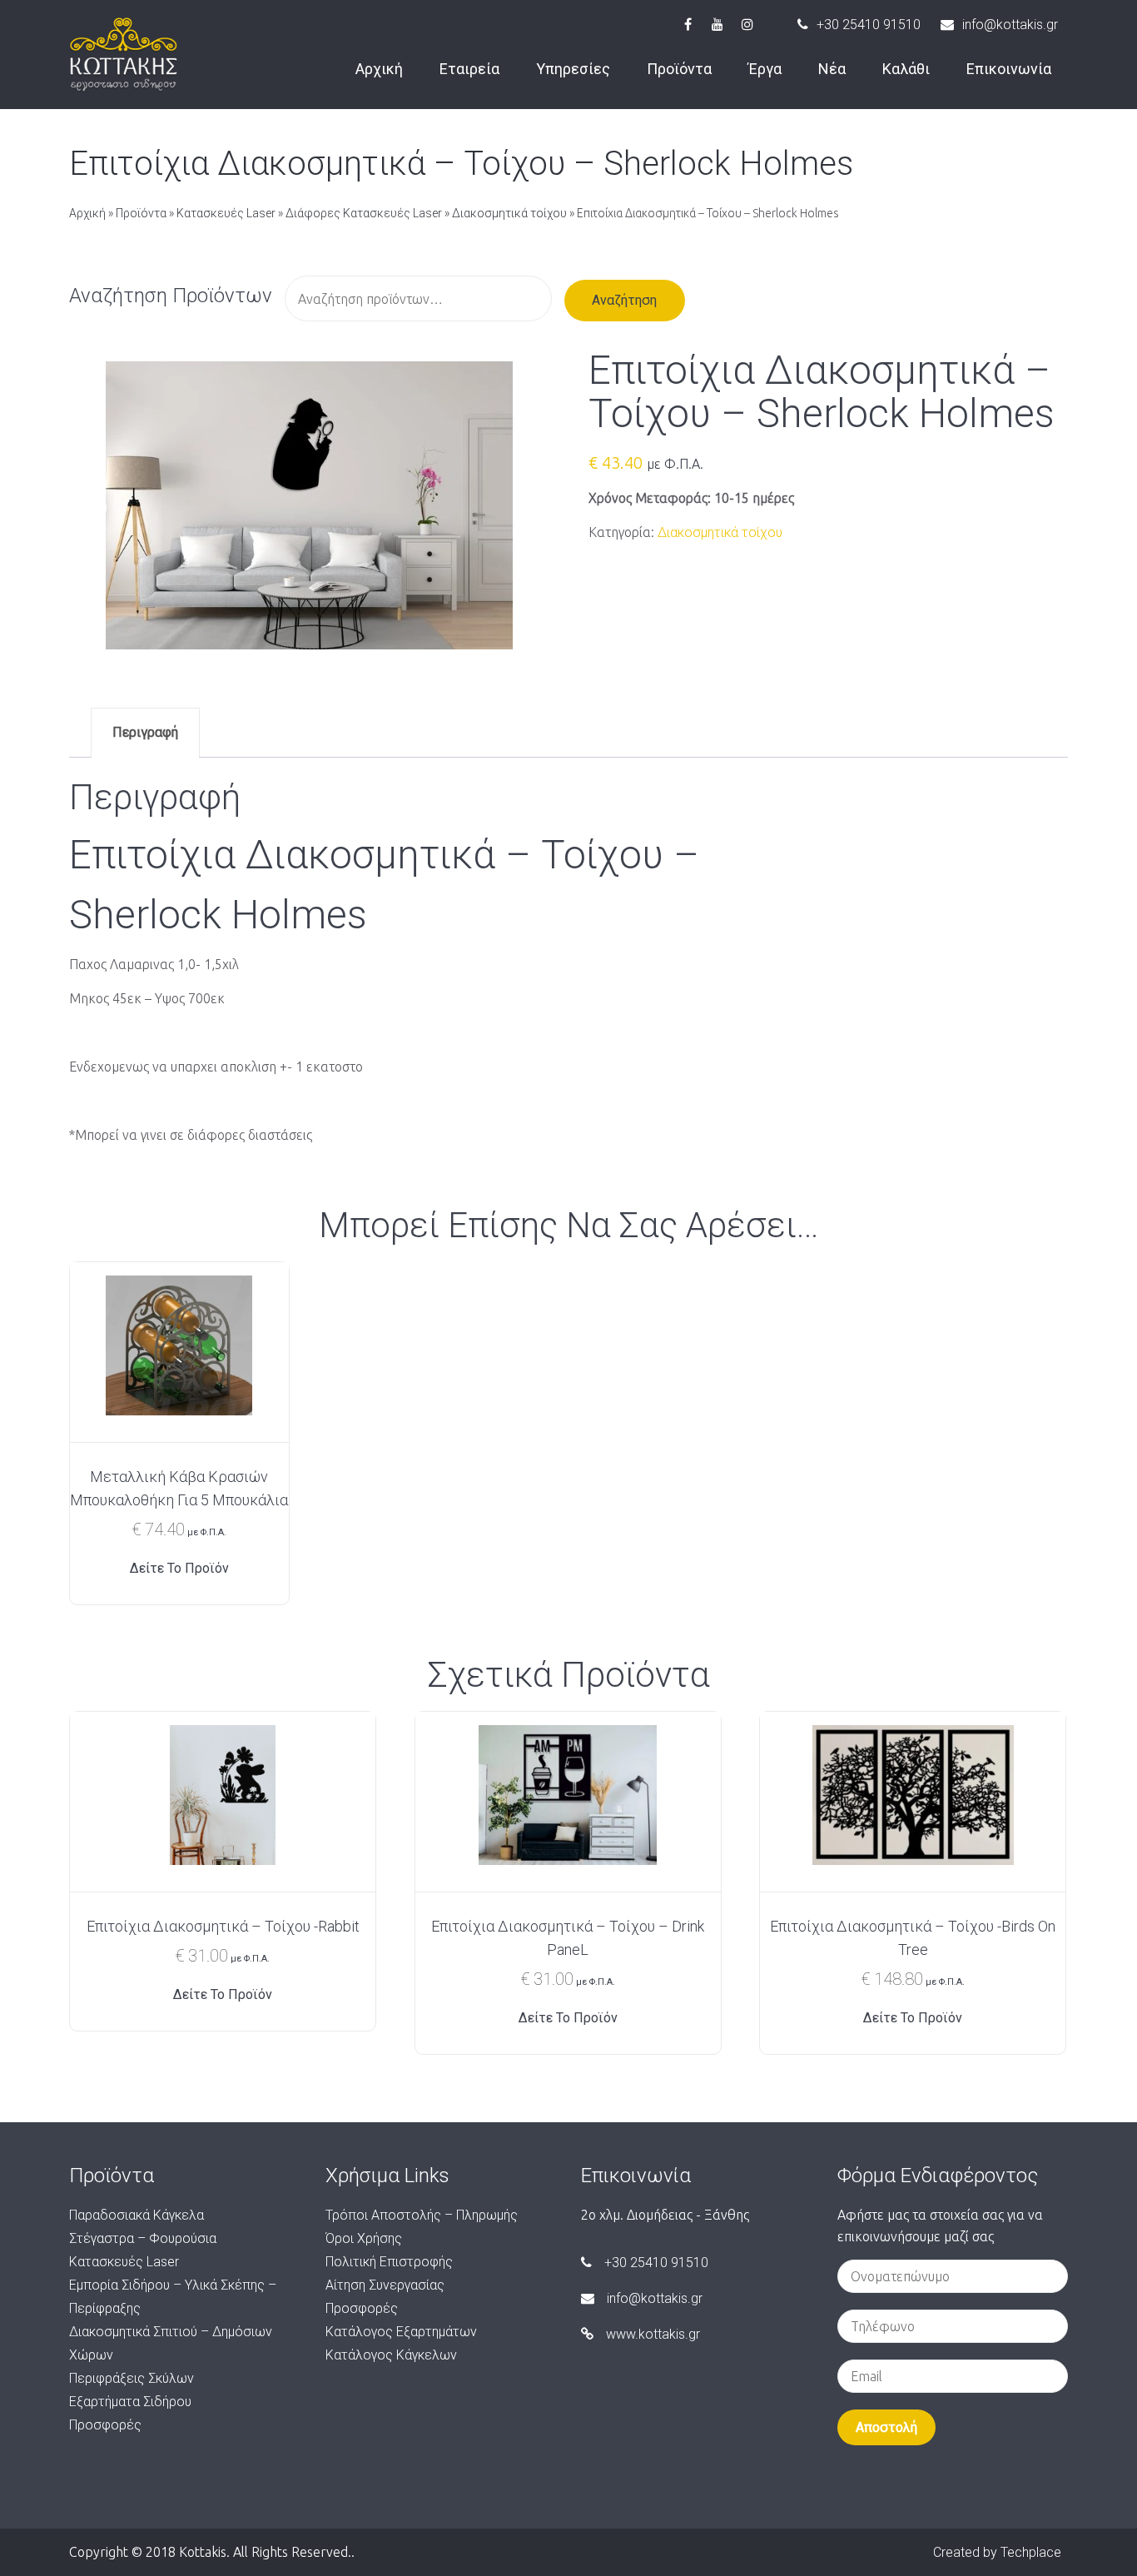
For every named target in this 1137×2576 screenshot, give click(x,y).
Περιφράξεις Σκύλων (132, 2378)
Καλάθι (906, 69)
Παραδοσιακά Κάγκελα (137, 2215)
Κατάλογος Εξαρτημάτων (401, 2332)
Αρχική (379, 69)
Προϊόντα (679, 69)
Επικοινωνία (1009, 69)
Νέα (832, 69)
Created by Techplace (997, 2552)
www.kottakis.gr (653, 2334)
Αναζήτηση (624, 300)
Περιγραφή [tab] (145, 732)
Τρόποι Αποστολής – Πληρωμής (422, 2215)
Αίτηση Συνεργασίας (385, 2285)
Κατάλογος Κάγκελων (391, 2355)
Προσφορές (105, 2425)
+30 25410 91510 (869, 25)
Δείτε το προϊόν (179, 1568)
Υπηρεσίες (573, 69)
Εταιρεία (469, 69)
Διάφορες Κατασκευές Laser (364, 213)
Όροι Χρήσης (364, 2238)
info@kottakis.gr (1010, 25)
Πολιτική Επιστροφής (389, 2262)
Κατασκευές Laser (226, 213)
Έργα (765, 69)
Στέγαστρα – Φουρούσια (143, 2238)
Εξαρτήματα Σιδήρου (130, 2402)
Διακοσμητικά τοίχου (509, 213)
